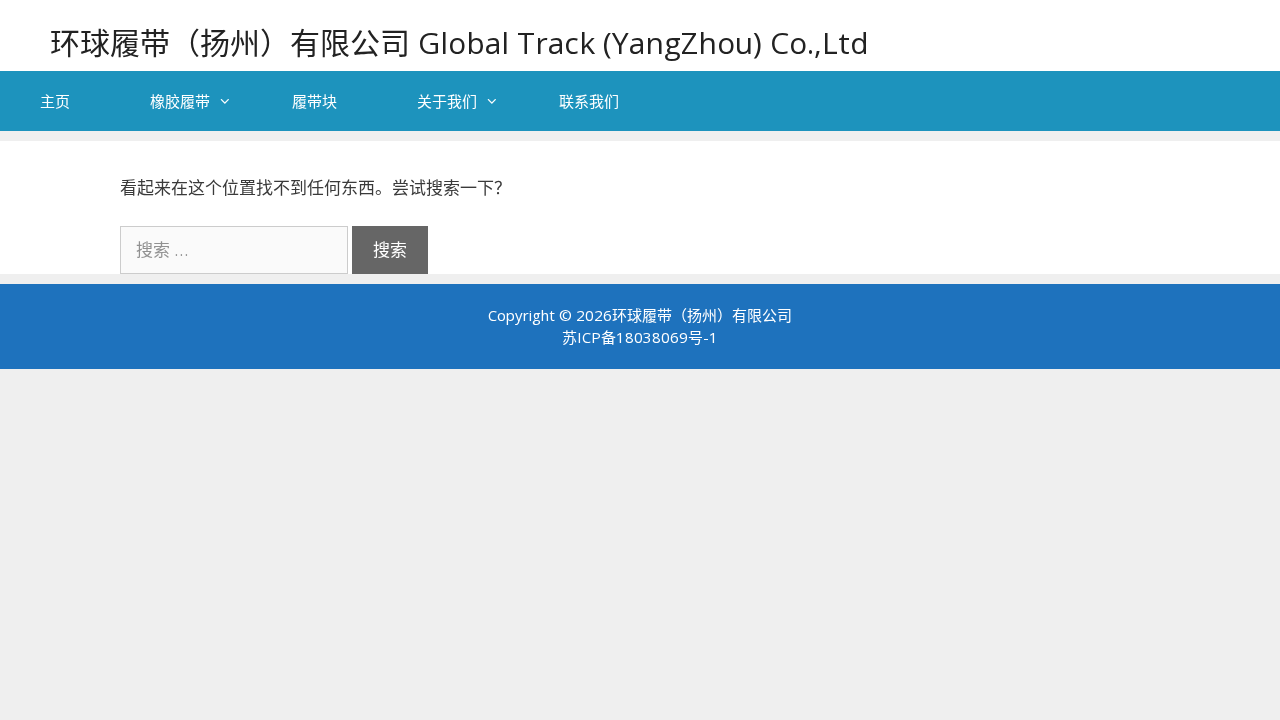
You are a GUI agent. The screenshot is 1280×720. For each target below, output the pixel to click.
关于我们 (447, 101)
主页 (55, 101)
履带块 (314, 101)
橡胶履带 (180, 101)
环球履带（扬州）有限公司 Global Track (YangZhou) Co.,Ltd (459, 42)
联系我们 (589, 101)
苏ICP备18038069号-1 (640, 337)
